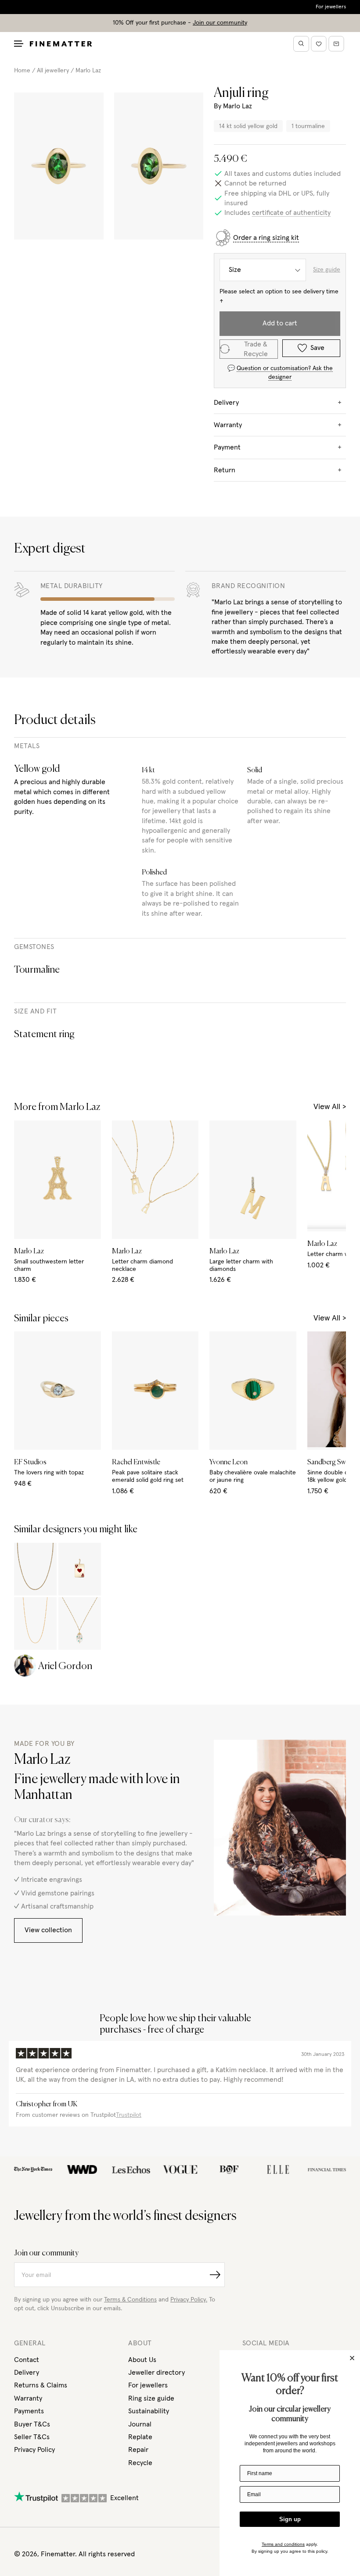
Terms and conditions (283, 2544)
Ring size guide (151, 2398)
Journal (140, 2424)
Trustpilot (129, 2115)
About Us (142, 2360)
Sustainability (149, 2411)
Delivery (27, 2373)
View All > (330, 1107)
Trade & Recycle (256, 349)
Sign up (290, 2519)
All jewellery (53, 71)
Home (22, 71)
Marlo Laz (88, 71)
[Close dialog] (352, 2358)
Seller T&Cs (32, 2437)
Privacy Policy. (189, 2300)
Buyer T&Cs (32, 2424)
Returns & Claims (41, 2385)
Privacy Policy (34, 2450)
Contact (27, 2360)
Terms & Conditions (130, 2300)
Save (317, 348)
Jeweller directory (157, 2373)
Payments (29, 2411)
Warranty (28, 2398)
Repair (138, 2450)
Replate (140, 2437)
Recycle (140, 2463)
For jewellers (331, 7)
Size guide (327, 270)
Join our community (220, 23)
